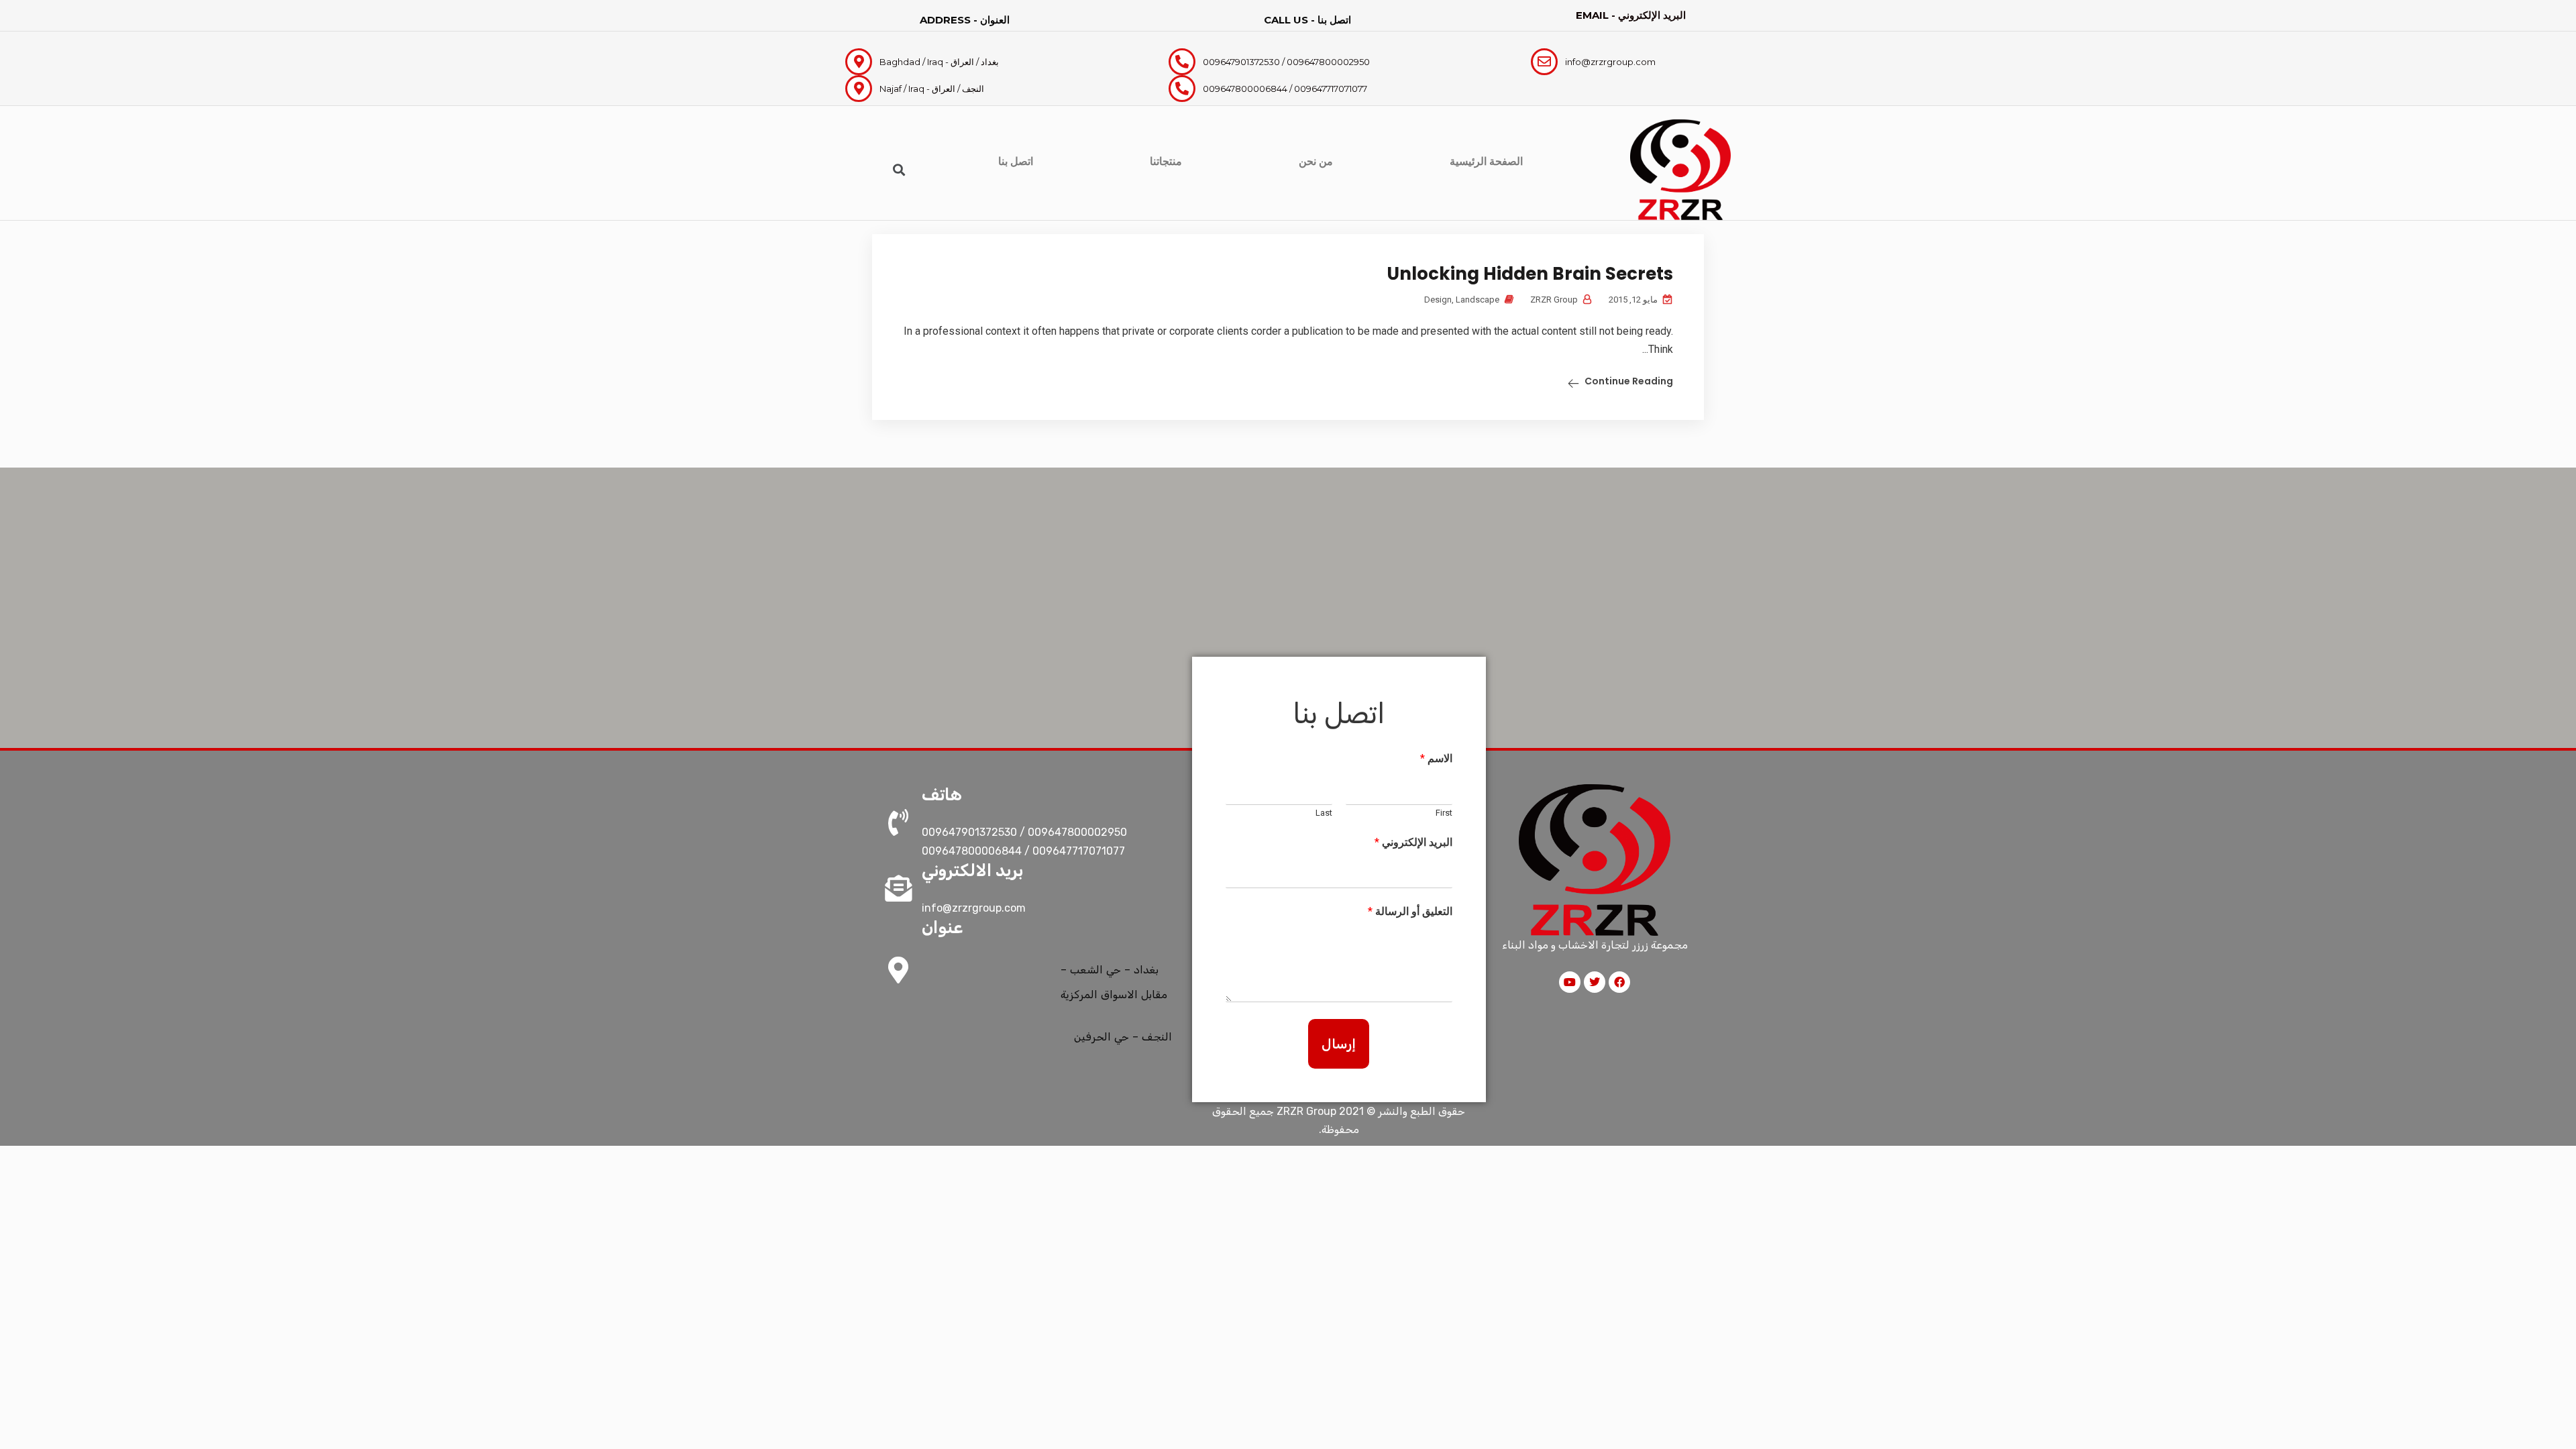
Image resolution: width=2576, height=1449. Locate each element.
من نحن (1316, 161)
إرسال (1339, 1044)
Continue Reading (1629, 381)
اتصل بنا (1016, 161)
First (1444, 813)
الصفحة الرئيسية (1486, 161)
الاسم (1436, 758)
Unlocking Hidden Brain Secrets (1530, 274)
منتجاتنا (1166, 161)
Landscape (1478, 300)
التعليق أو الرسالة (1410, 911)
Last (1324, 813)
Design (1438, 300)
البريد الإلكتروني (1413, 842)
